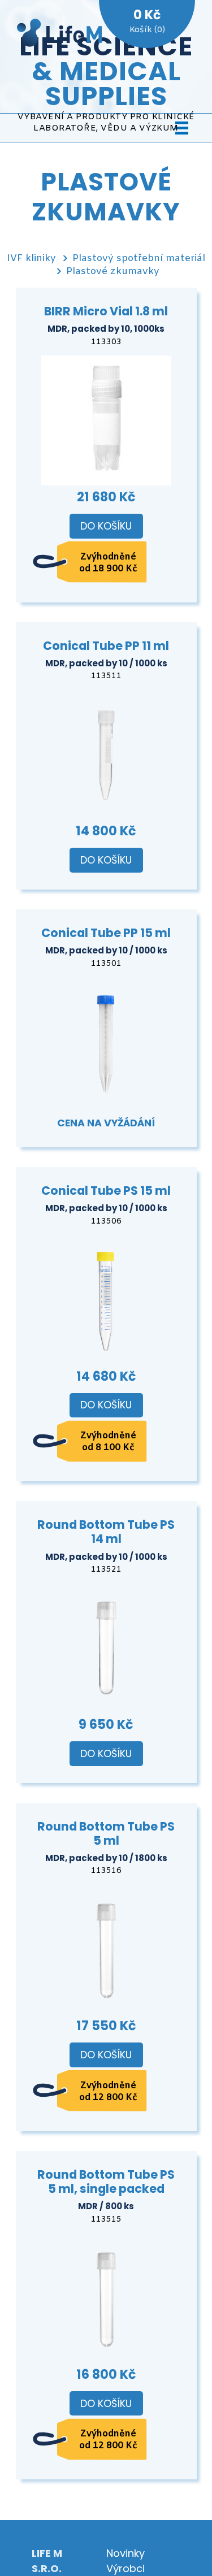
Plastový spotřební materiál (139, 259)
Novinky (126, 2553)
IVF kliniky (31, 259)
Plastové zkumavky (113, 272)
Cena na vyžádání (106, 1123)
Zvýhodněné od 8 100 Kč (108, 1442)
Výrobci (126, 2568)
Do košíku (106, 526)
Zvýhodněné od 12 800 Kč (108, 2092)
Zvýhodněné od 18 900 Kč (108, 563)
